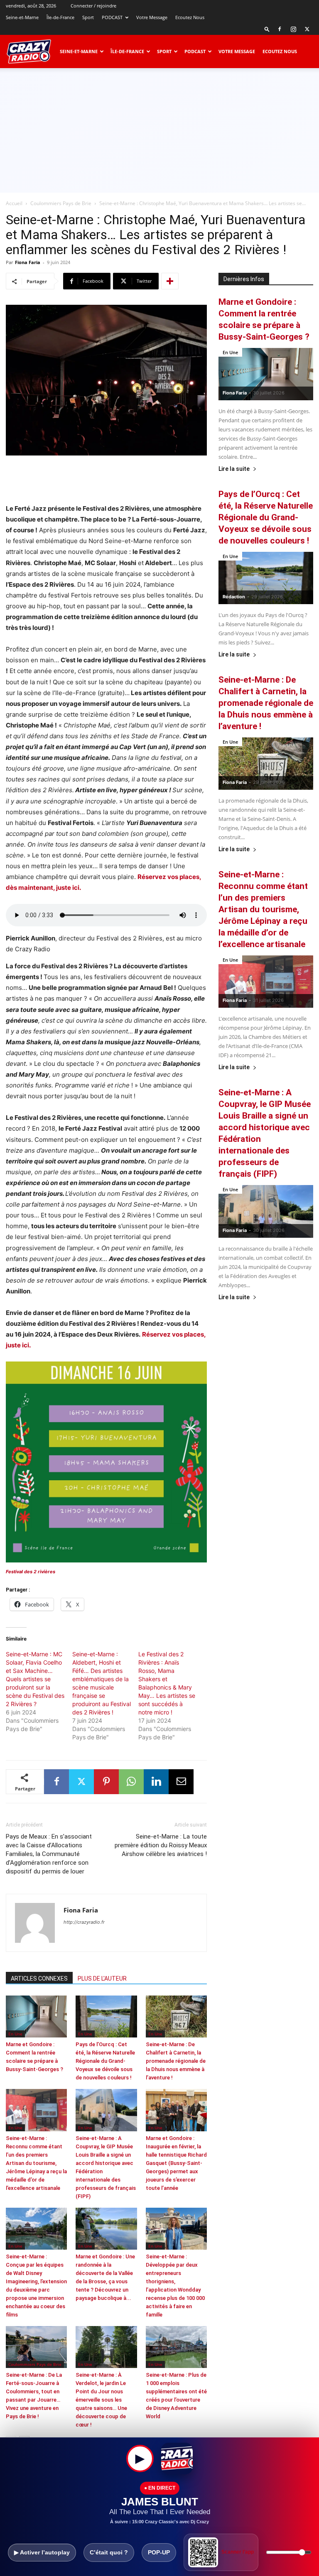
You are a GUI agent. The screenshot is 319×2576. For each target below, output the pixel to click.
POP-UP (159, 2552)
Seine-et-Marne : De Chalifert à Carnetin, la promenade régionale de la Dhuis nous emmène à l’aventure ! (176, 2061)
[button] (267, 29)
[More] (170, 281)
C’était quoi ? (109, 2552)
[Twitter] (307, 29)
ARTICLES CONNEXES (39, 1979)
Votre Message (152, 17)
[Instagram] (293, 29)
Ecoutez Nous (190, 17)
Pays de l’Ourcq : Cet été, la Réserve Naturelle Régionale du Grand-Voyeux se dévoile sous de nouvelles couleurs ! (105, 2061)
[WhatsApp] (131, 1782)
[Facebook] (280, 29)
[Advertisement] (159, 130)
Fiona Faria (28, 262)
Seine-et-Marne (22, 17)
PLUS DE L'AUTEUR (102, 1979)
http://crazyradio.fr (84, 1922)
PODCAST (112, 17)
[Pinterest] (106, 1782)
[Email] (181, 1782)
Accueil (14, 203)
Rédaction (234, 597)
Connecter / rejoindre (93, 6)
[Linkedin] (156, 1782)
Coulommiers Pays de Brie (61, 203)
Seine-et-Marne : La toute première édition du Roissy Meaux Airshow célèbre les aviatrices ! (161, 1845)
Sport (88, 17)
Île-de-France (60, 17)
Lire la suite (234, 469)
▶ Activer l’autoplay (42, 2552)
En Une (15, 2034)
